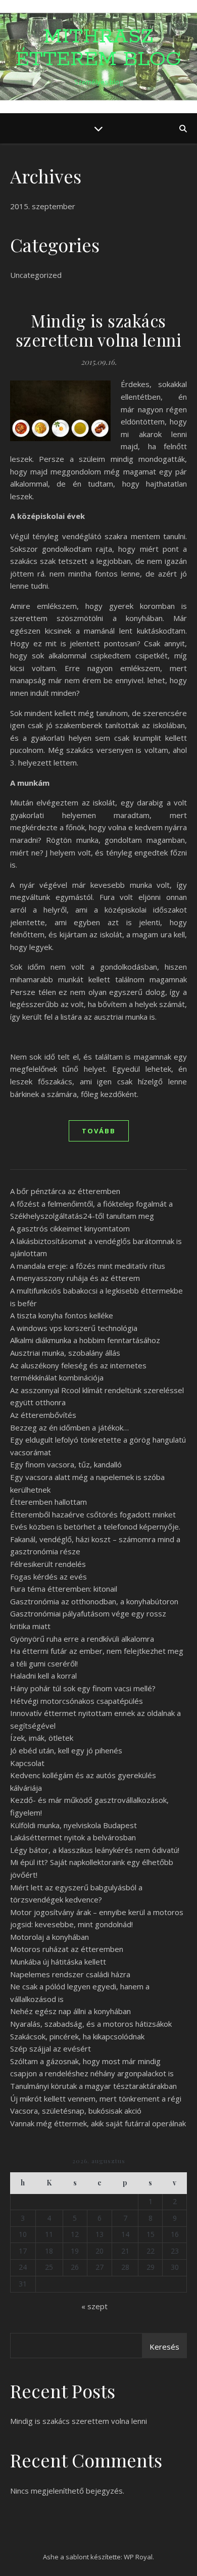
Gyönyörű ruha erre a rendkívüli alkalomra (82, 1639)
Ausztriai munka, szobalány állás (65, 1353)
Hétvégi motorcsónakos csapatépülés (77, 1701)
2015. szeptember (43, 206)
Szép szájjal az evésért (51, 2048)
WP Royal (138, 2557)
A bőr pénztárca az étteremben (65, 1191)
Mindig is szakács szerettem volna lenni (99, 330)
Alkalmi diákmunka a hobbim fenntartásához (85, 1340)
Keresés (164, 2347)
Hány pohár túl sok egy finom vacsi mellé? (83, 1688)
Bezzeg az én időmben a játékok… (69, 1427)
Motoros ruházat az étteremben (67, 1949)
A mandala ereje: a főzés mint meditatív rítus (88, 1266)
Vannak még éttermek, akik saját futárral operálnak (98, 2123)
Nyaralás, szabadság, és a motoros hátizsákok (91, 2024)
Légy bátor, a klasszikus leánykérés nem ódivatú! (95, 1850)
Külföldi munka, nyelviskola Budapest (73, 1825)
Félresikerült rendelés (48, 1564)
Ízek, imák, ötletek (42, 1738)
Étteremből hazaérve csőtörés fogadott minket (93, 1514)
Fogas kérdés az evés (48, 1577)
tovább (99, 1131)
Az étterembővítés (43, 1415)
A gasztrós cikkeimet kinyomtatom (70, 1228)
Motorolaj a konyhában (50, 1937)
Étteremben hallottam (48, 1502)
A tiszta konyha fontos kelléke (62, 1315)
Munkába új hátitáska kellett (58, 1962)
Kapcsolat (27, 1763)
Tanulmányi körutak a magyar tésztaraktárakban (93, 2086)
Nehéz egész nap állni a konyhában (70, 2011)
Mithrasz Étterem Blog (98, 48)
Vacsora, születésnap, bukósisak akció (76, 2111)
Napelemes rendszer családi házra (70, 1974)
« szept (94, 2306)
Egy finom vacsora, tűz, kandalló (66, 1464)
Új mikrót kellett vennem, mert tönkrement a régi (96, 2098)
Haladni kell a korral (43, 1676)
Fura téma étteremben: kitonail (64, 1589)
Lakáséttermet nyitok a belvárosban (73, 1837)
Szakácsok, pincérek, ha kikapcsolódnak (77, 2036)
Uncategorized (36, 275)
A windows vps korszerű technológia (74, 1328)
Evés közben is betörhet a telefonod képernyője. (95, 1526)
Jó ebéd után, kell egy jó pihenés (66, 1750)
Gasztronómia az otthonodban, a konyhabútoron (94, 1601)
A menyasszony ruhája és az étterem (75, 1278)
